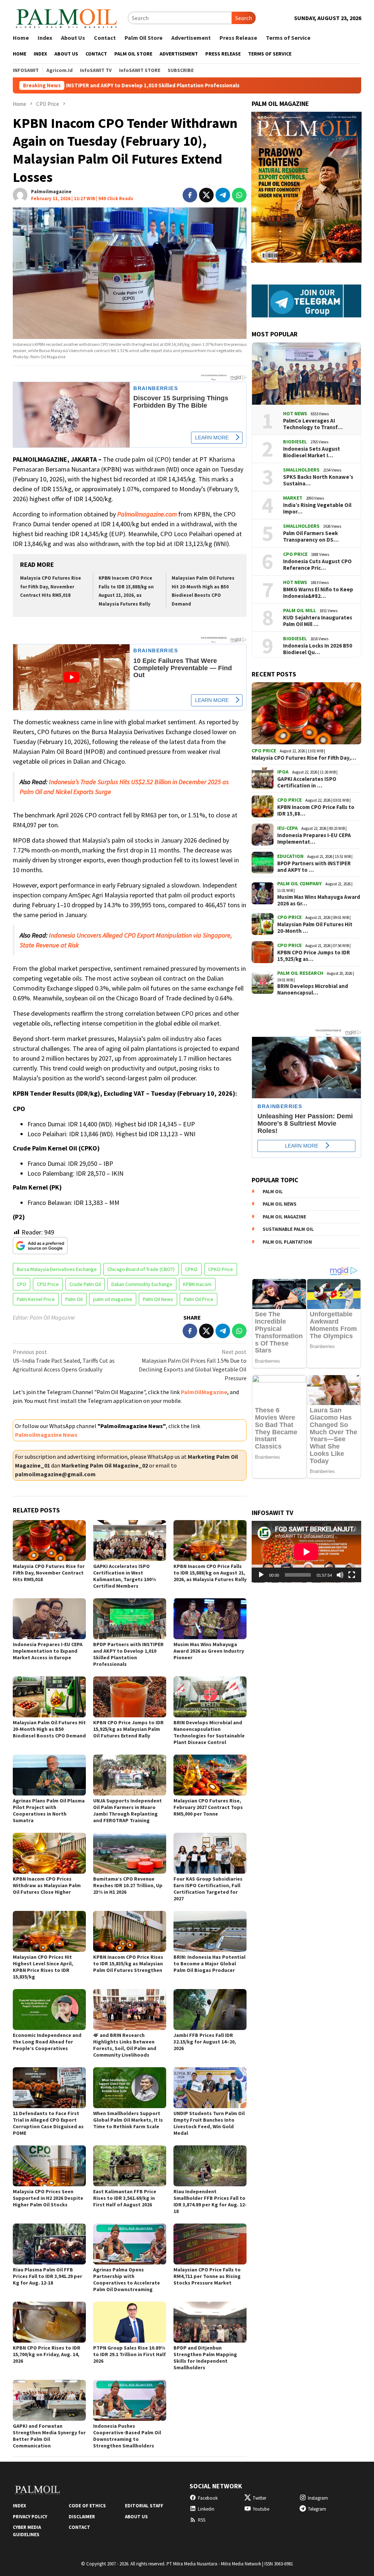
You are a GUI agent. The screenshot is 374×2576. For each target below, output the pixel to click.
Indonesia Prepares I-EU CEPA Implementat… (314, 839)
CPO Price (48, 1284)
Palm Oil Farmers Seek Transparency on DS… (311, 537)
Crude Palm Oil (85, 1284)
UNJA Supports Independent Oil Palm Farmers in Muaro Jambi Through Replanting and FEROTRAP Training (127, 1810)
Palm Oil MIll (299, 610)
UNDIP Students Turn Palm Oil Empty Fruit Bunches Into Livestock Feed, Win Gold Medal (209, 2123)
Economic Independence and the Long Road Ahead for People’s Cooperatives (47, 2042)
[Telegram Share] (223, 195)
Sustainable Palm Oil (288, 1229)
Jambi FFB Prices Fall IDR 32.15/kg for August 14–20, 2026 (205, 2042)
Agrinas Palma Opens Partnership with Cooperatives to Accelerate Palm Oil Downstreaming (127, 2279)
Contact (79, 2527)
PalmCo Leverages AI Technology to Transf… (313, 424)
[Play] (261, 1575)
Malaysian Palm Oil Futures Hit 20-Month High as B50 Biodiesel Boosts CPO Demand (49, 1729)
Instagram (318, 2498)
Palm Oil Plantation (287, 1242)
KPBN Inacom (197, 1284)
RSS (202, 2520)
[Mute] (340, 1575)
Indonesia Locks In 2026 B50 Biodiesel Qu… (318, 649)
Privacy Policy (30, 2517)
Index (19, 2506)
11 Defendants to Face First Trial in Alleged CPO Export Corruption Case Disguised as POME (48, 2123)
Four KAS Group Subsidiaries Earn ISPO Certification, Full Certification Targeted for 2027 (208, 1889)
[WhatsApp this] (239, 195)
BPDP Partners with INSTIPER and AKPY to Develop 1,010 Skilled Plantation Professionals (128, 1654)
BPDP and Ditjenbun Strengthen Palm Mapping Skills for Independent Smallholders (205, 2358)
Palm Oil (74, 1299)
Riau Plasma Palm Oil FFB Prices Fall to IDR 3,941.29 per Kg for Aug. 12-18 (47, 2276)
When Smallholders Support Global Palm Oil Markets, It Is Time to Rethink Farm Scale (128, 2120)
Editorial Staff (144, 2506)
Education (290, 856)
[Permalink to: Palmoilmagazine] (20, 194)
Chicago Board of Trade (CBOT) (141, 1269)
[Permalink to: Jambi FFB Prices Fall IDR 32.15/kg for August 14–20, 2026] (210, 2010)
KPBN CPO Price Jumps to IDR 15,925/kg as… (314, 956)
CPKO (191, 1269)
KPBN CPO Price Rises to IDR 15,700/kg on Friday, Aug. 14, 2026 (47, 2354)
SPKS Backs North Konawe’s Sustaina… (318, 480)
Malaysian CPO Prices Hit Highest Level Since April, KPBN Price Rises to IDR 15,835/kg (43, 1967)
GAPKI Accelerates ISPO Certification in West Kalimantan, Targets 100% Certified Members (125, 1576)
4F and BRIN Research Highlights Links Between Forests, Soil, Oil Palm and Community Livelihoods (125, 2045)
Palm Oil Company (299, 884)
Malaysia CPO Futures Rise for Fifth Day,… (304, 758)
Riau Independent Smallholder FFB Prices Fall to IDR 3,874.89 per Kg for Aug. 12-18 (210, 2201)
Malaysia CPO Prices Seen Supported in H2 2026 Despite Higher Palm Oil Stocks (48, 2198)
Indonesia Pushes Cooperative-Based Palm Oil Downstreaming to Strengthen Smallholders (127, 2436)
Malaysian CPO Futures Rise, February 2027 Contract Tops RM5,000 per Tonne (208, 1807)
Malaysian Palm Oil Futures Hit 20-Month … (315, 928)
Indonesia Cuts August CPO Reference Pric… (317, 565)
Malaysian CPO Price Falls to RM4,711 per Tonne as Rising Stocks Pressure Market (207, 2276)
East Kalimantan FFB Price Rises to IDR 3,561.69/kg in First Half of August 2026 (125, 2198)
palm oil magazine (113, 1299)
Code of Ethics (87, 2506)
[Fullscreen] (352, 1575)
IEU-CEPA (287, 828)
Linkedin (206, 2509)
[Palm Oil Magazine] (67, 17)
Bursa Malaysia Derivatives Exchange (57, 1269)
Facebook (208, 2498)
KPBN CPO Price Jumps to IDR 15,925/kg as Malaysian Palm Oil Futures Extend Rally (128, 1729)
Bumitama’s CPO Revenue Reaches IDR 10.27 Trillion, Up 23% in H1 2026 (128, 1885)
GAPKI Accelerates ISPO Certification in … (307, 782)
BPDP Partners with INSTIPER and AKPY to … (314, 867)
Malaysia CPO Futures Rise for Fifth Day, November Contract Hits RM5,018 (51, 587)
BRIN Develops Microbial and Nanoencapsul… (313, 989)
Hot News (295, 413)
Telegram (317, 2509)
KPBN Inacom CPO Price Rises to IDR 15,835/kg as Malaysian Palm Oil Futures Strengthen (128, 1964)
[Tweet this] (206, 195)
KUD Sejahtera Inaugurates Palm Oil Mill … (318, 621)
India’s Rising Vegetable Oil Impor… (317, 508)
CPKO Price (221, 1269)
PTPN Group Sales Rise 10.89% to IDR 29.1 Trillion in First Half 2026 (129, 2354)
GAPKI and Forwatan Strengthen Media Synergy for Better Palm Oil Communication (49, 2436)
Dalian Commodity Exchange (142, 1284)
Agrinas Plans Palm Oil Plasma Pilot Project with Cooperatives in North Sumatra (49, 1810)
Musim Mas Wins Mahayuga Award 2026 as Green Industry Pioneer (209, 1651)
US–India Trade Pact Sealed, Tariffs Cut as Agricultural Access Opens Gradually (64, 1360)
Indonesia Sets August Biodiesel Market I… (312, 452)
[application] (306, 1552)
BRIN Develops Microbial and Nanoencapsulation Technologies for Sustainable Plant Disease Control (209, 1732)
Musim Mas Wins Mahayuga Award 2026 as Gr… (319, 900)
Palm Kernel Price (36, 1299)
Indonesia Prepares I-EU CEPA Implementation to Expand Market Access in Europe (48, 1651)
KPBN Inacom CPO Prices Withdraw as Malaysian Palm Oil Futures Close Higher (47, 1885)
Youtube (261, 2509)
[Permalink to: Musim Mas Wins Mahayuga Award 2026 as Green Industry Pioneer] (210, 1619)
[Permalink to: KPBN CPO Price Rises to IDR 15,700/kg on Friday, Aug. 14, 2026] (49, 2322)
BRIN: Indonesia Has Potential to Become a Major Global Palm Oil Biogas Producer (209, 1964)
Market (293, 498)
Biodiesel (295, 442)
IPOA (283, 772)
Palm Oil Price (199, 1299)
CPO (22, 1284)
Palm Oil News (158, 1299)
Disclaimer (82, 2517)
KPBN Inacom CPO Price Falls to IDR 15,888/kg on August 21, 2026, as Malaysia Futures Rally (210, 1573)
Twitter (259, 2498)
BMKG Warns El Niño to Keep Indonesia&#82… (318, 593)
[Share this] (190, 195)
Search (244, 18)
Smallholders (301, 470)
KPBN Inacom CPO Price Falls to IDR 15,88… (316, 810)
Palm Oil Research (300, 973)
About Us (136, 2517)
